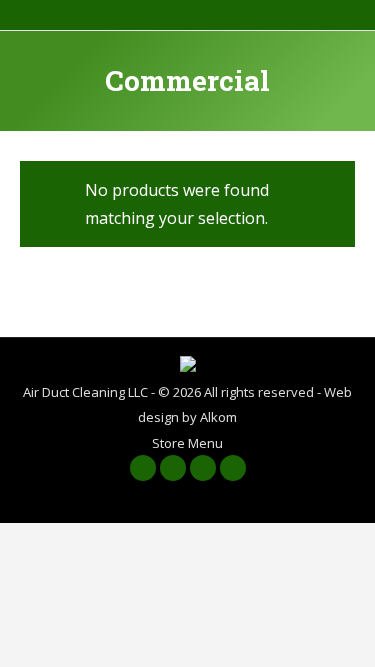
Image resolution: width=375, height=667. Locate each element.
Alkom (218, 417)
